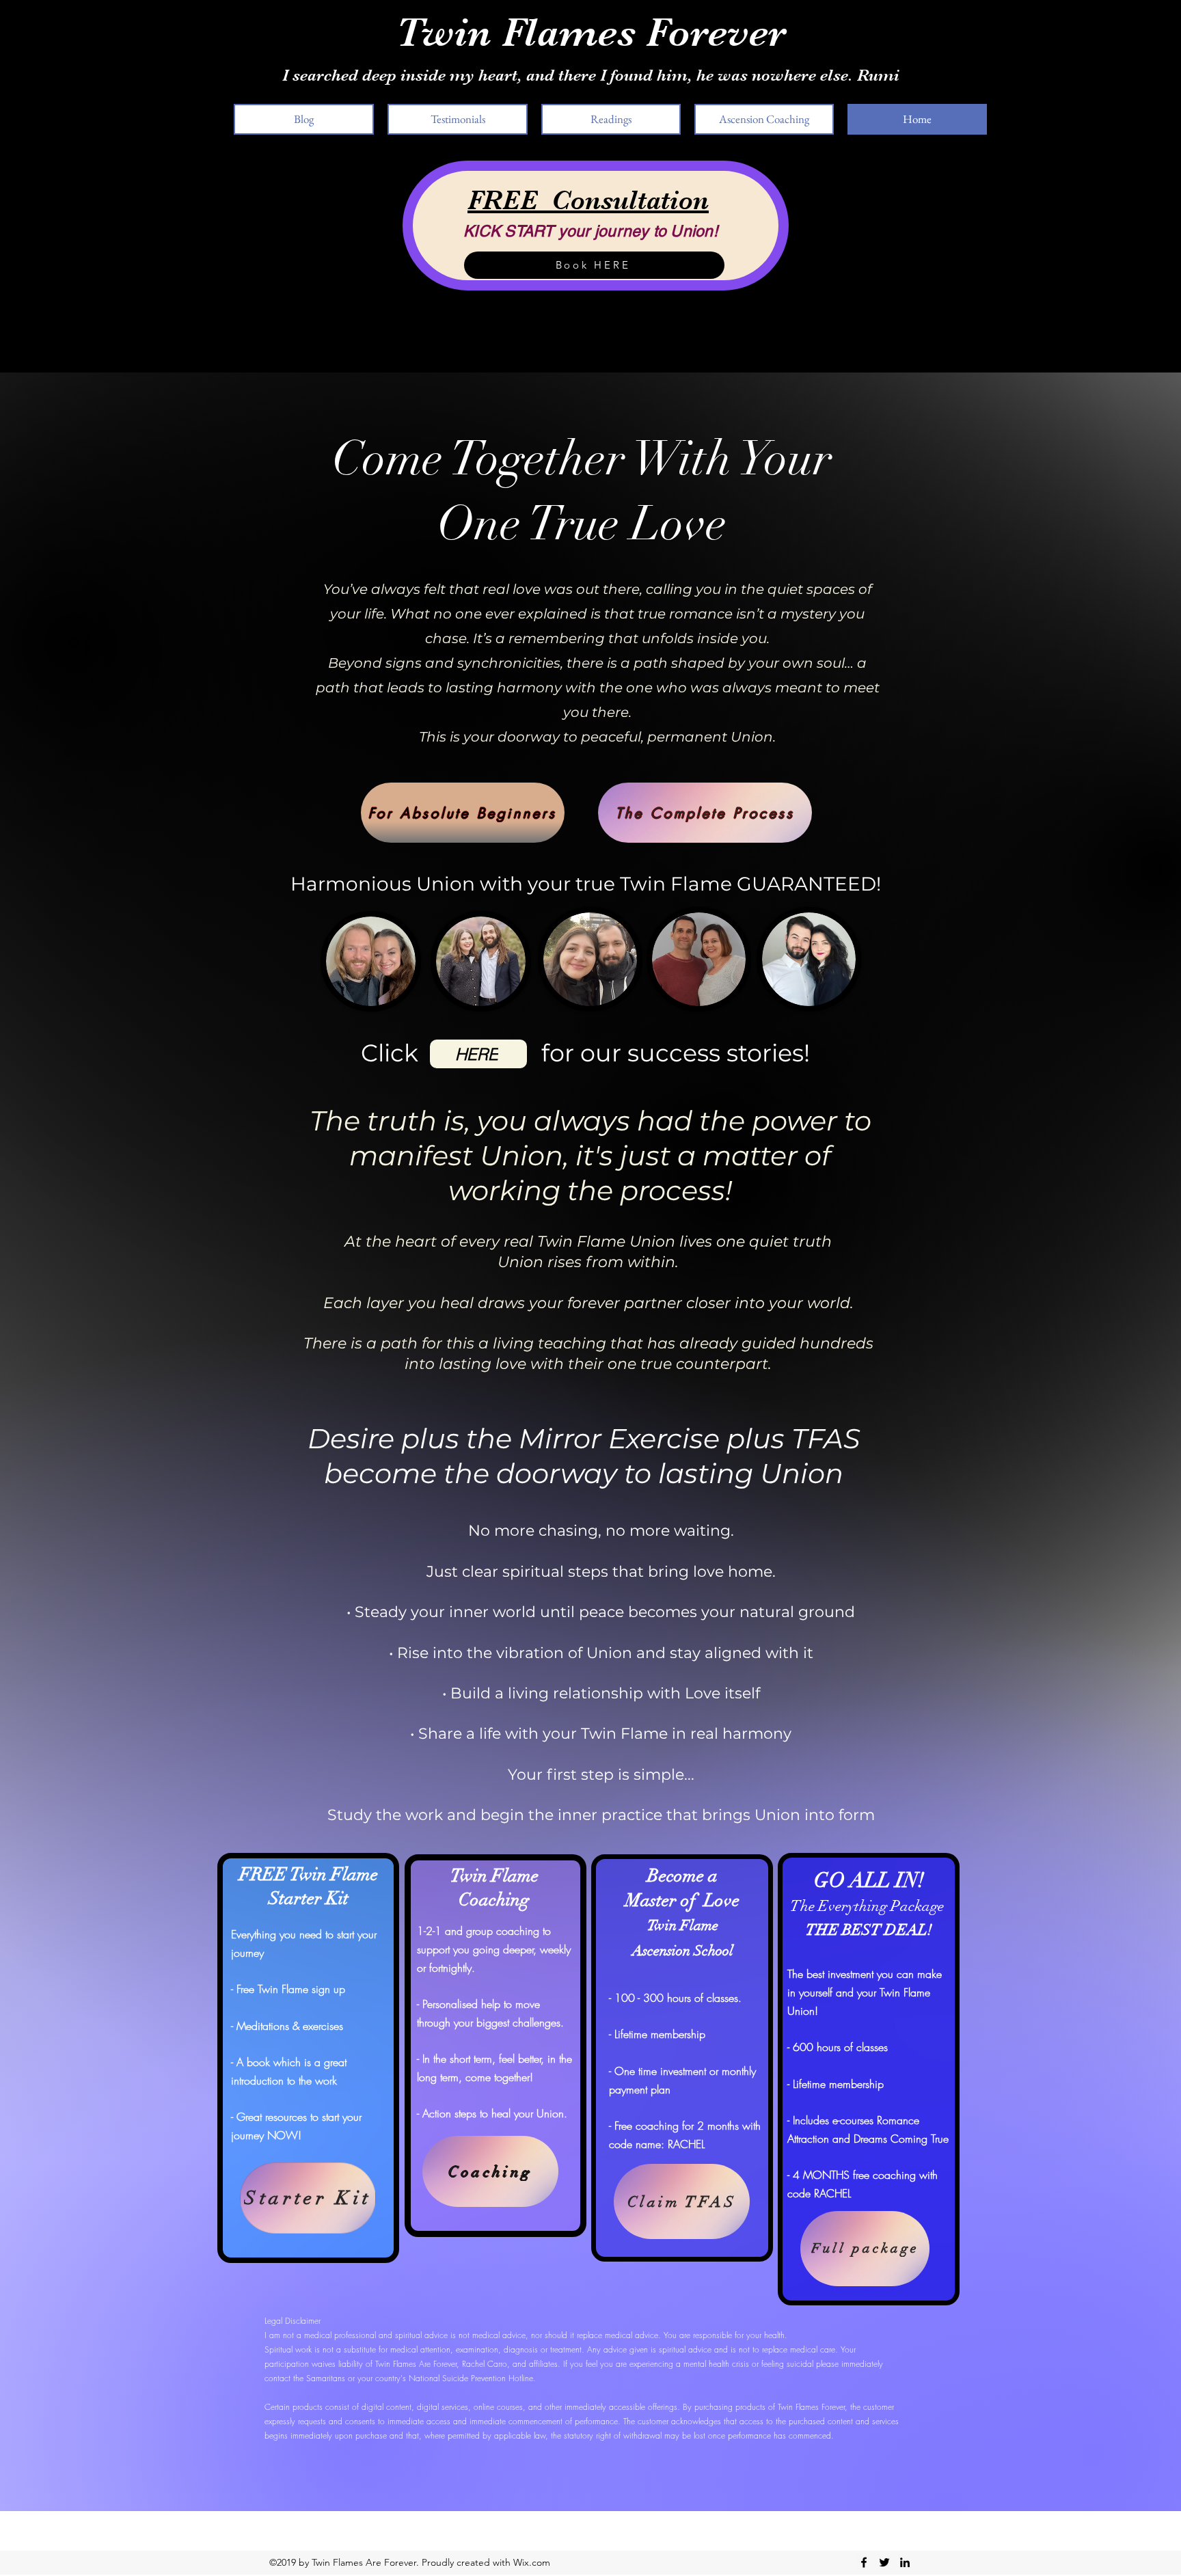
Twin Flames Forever (591, 32)
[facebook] (864, 2562)
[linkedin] (905, 2562)
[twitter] (884, 2562)
